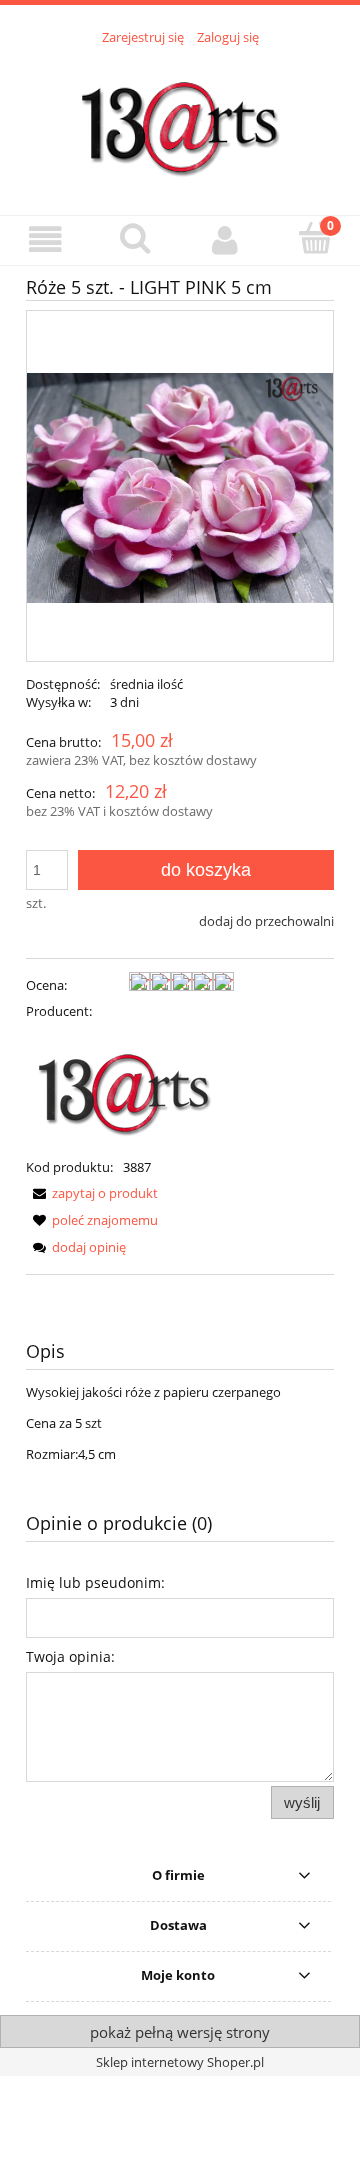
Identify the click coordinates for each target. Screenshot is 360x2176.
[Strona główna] (180, 119)
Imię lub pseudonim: (95, 1582)
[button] (45, 239)
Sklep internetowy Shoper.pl (180, 2062)
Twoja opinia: (70, 1656)
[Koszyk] (315, 238)
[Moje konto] (225, 239)
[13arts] (126, 1087)
